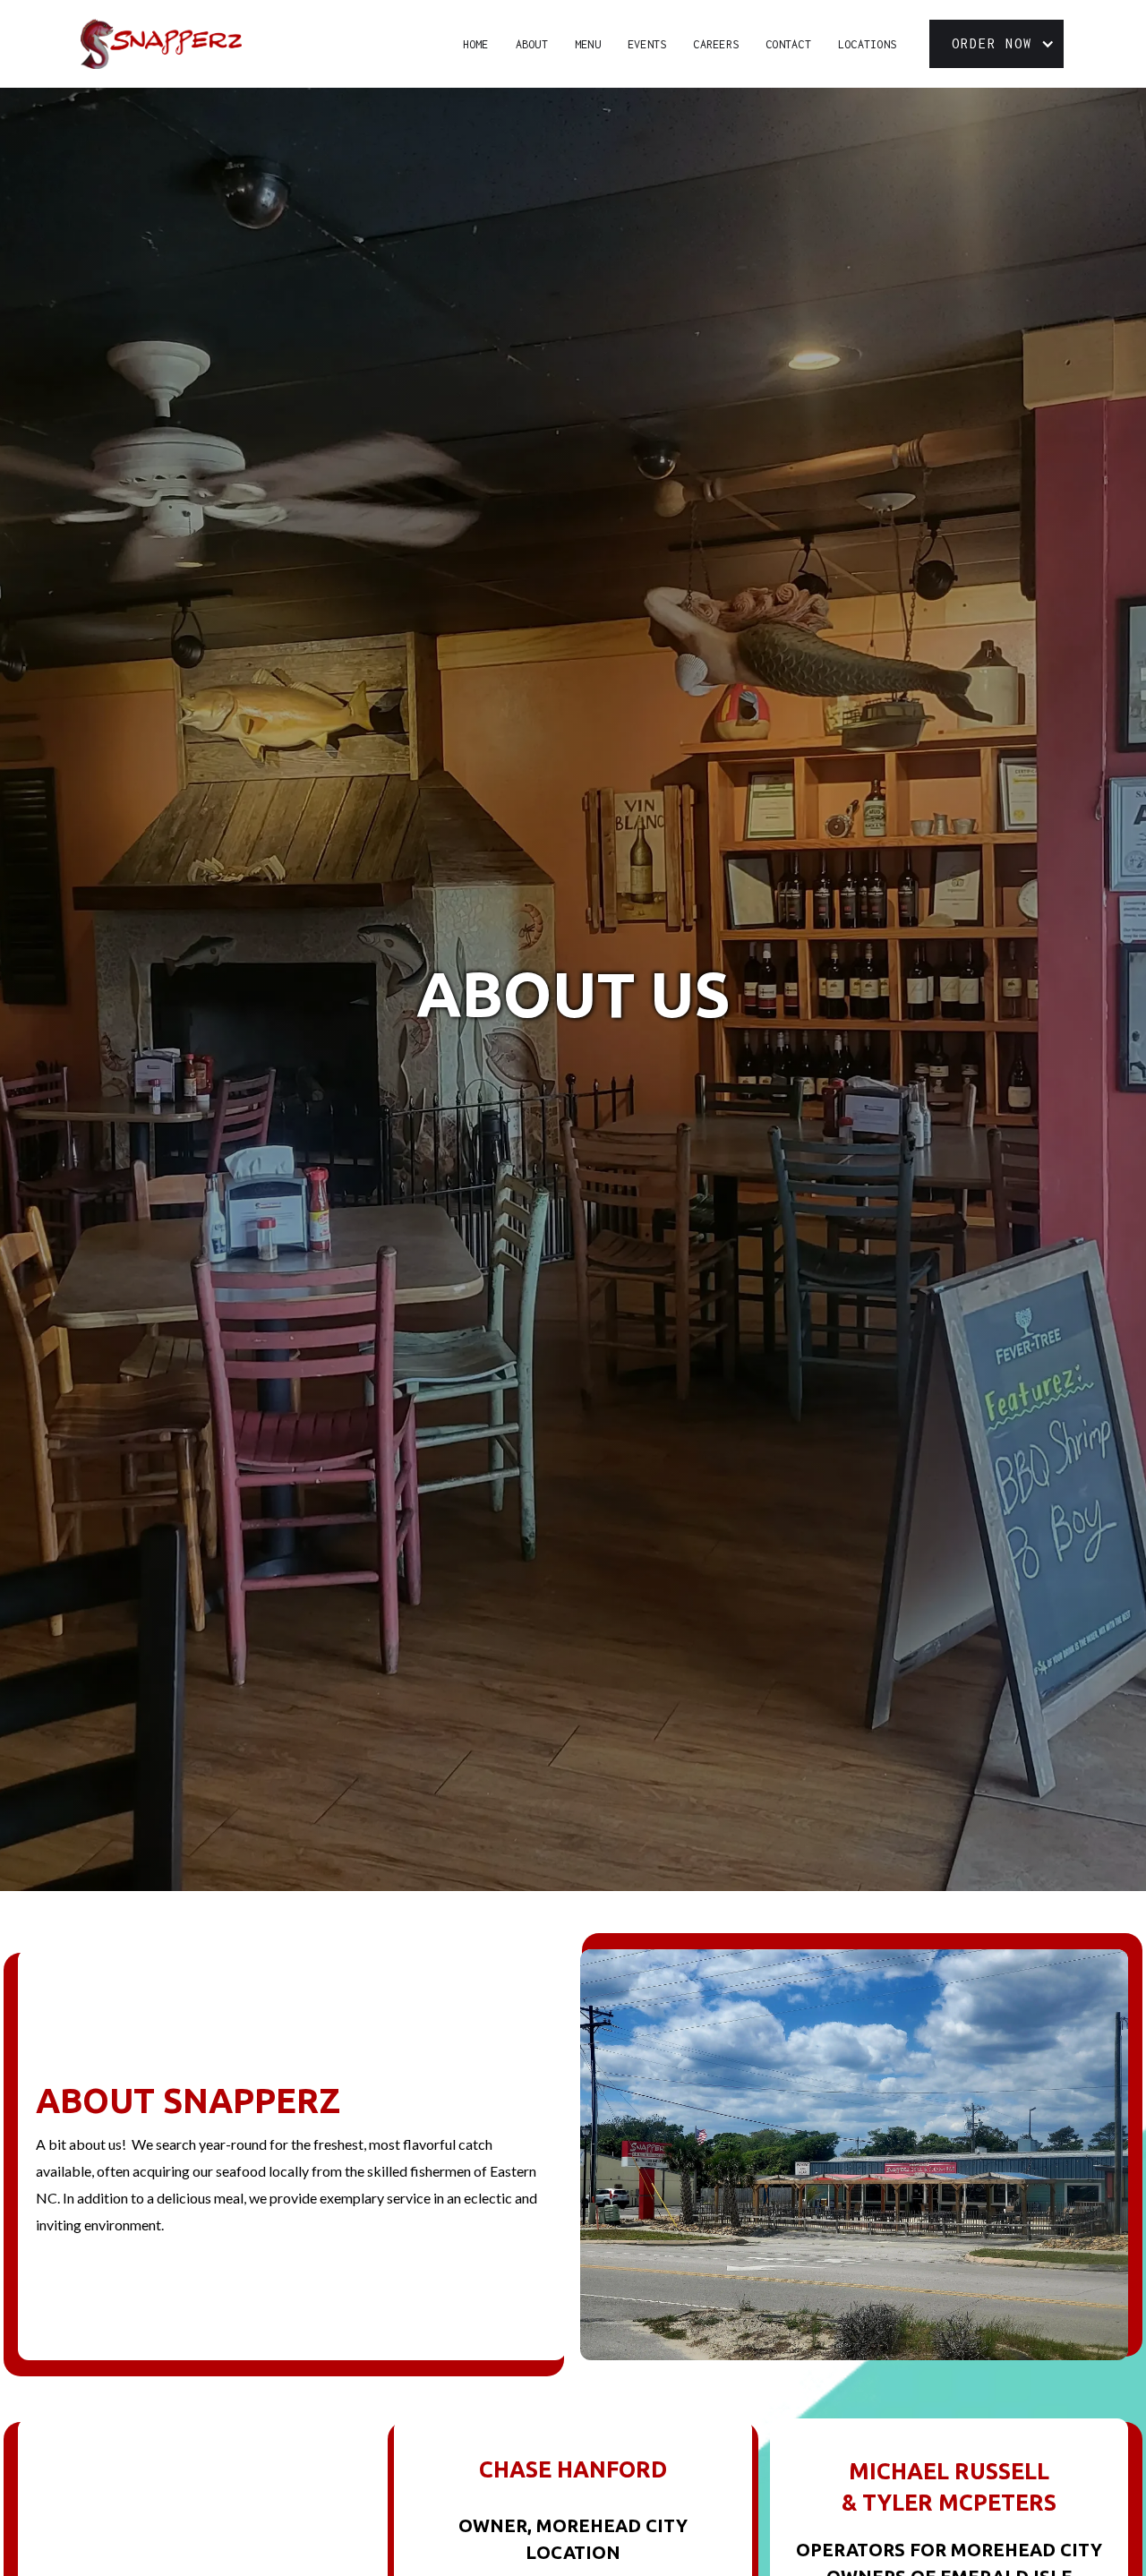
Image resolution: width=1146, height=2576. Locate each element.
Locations (867, 44)
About (532, 44)
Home (476, 44)
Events (647, 44)
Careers (716, 44)
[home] (161, 44)
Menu (588, 44)
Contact (788, 44)
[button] (996, 44)
